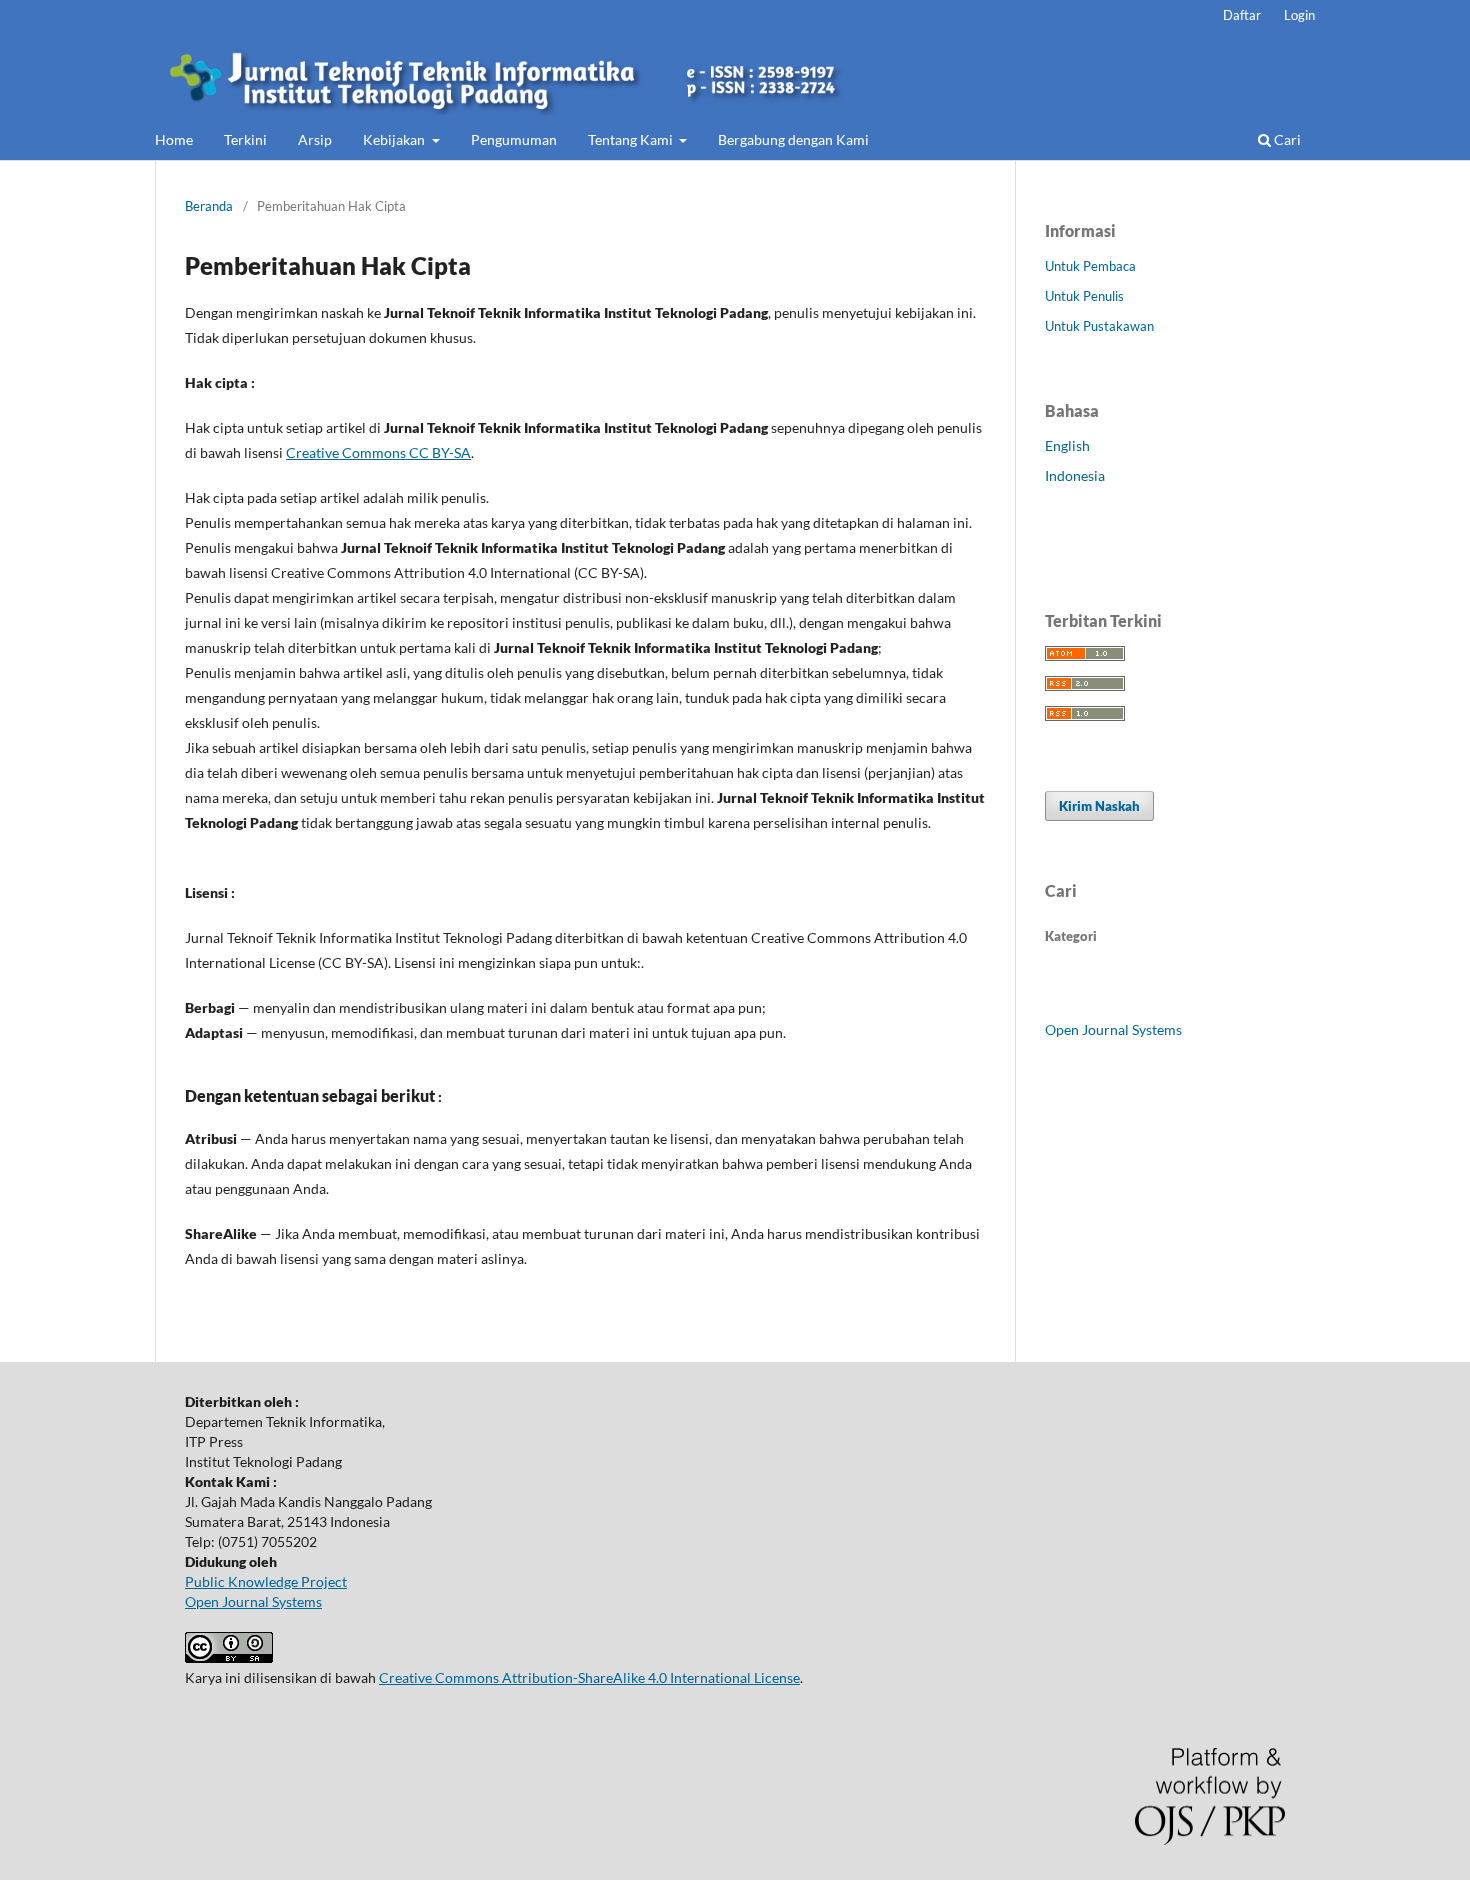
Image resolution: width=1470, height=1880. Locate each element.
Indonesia (1075, 475)
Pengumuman (514, 139)
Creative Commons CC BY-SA (378, 452)
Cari (1286, 139)
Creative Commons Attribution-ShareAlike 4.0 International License (589, 1677)
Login (1299, 15)
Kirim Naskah (1099, 806)
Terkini (245, 139)
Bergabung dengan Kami (793, 139)
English (1067, 445)
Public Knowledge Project (266, 1581)
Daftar (1242, 15)
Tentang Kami (632, 139)
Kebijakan (395, 139)
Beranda (209, 206)
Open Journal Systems (1113, 1029)
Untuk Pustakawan (1099, 326)
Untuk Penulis (1084, 296)
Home (174, 139)
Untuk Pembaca (1090, 266)
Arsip (315, 139)
